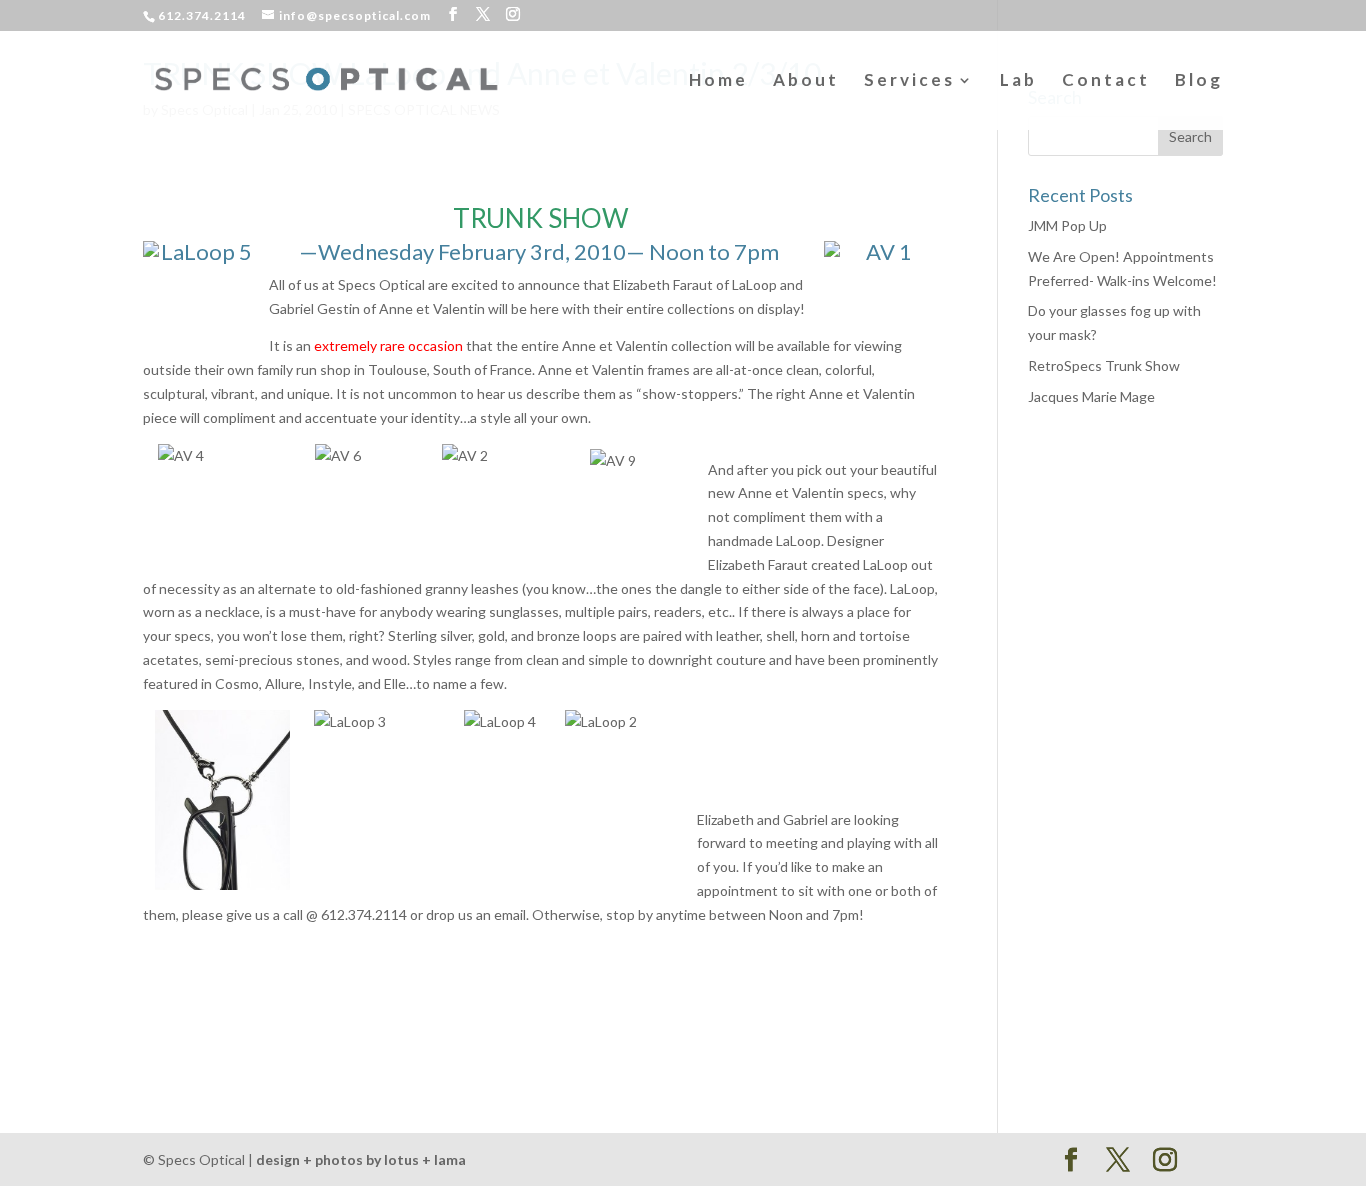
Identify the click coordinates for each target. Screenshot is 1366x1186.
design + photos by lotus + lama (361, 1159)
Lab (1018, 81)
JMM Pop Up (1067, 225)
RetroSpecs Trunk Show (1104, 365)
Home (718, 81)
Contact (1106, 81)
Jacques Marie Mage (1091, 396)
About (806, 81)
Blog (1199, 81)
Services (909, 81)
